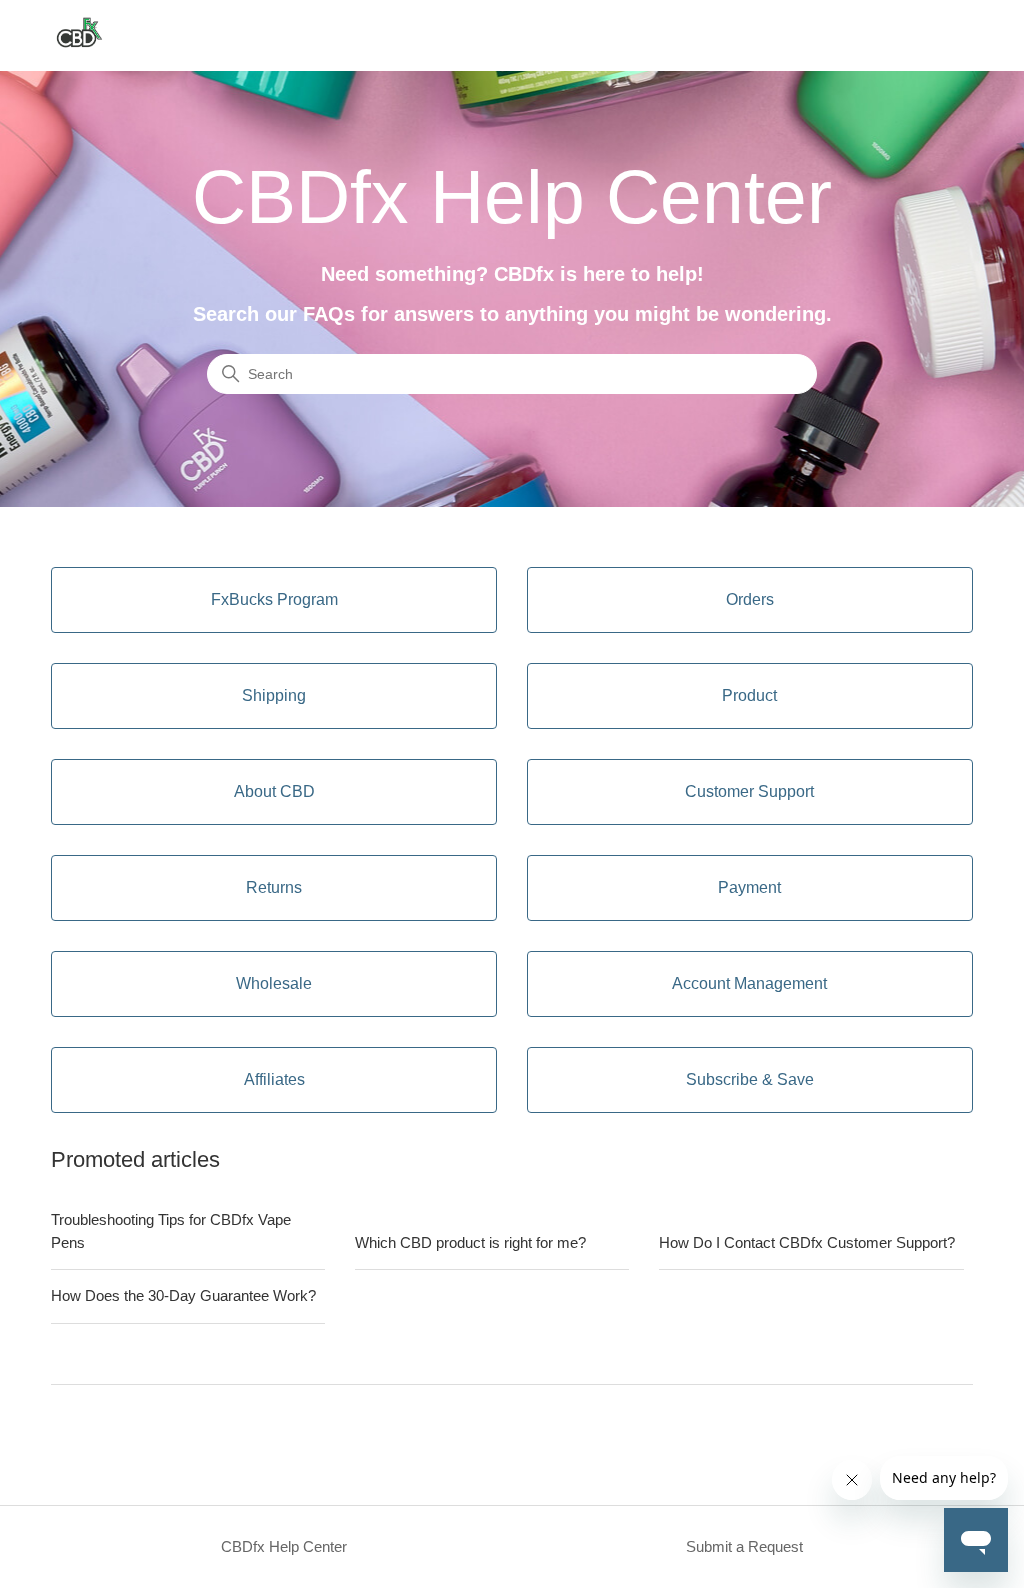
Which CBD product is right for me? (470, 1242)
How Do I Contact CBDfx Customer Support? (807, 1242)
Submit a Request (744, 1546)
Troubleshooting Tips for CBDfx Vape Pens (171, 1231)
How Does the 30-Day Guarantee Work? (183, 1295)
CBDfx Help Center (284, 1546)
